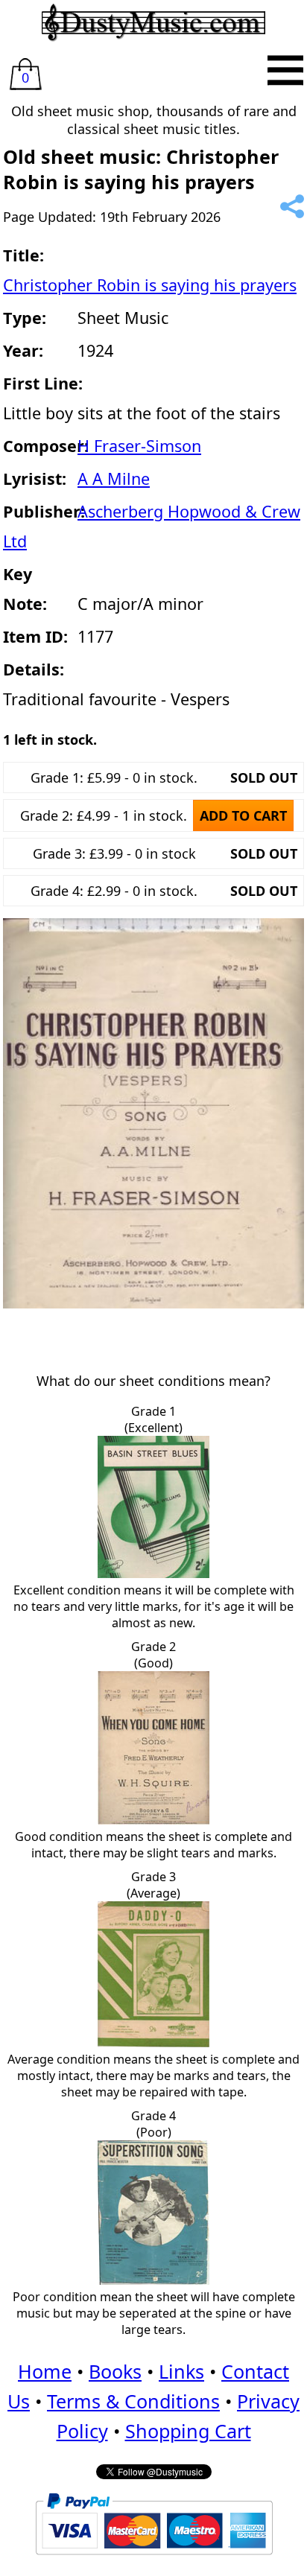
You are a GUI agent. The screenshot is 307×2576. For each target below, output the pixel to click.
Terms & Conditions (133, 2401)
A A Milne (114, 478)
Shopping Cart (188, 2431)
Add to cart (243, 815)
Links (181, 2371)
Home (45, 2371)
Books (115, 2371)
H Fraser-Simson (139, 446)
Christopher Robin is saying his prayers (150, 285)
